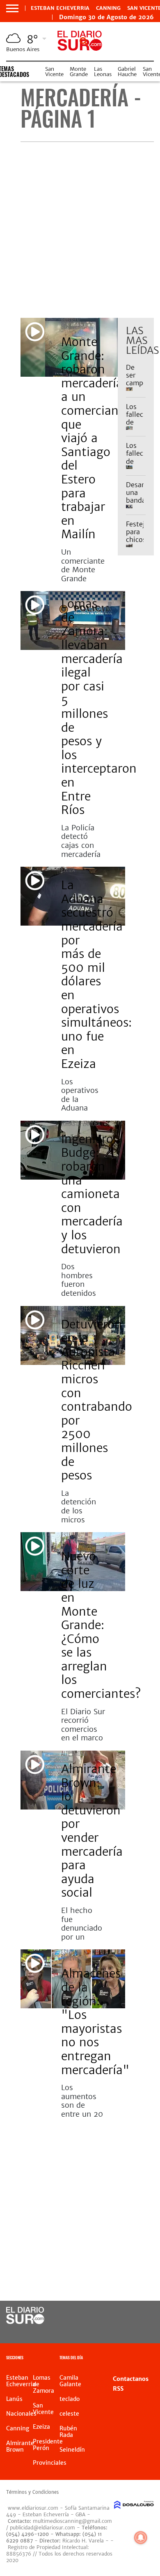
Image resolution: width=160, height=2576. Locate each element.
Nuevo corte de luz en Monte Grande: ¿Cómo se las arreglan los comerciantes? (101, 1625)
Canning (108, 8)
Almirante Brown (20, 2446)
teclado (70, 2399)
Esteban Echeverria (60, 8)
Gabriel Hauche (127, 72)
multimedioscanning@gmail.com (72, 2521)
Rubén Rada (68, 2432)
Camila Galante (70, 2381)
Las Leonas (103, 72)
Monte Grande (79, 72)
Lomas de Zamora (81, 1123)
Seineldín (72, 2450)
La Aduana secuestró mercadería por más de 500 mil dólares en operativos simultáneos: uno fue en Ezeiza (96, 974)
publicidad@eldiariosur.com (42, 2528)
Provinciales (76, 1309)
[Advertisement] (80, 230)
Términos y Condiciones (32, 2492)
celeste (69, 2414)
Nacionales (21, 2414)
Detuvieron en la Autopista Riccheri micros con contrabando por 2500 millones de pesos (97, 1400)
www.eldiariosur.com (33, 2508)
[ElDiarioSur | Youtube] (142, 2331)
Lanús (14, 2399)
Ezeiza (68, 869)
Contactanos (131, 2379)
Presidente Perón (48, 2445)
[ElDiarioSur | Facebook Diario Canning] (125, 2316)
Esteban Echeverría (74, 323)
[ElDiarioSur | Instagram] (125, 2331)
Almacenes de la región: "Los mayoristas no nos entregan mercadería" (95, 2022)
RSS (118, 2389)
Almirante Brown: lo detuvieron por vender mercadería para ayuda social (92, 1831)
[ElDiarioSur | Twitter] (142, 2316)
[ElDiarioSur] (25, 2322)
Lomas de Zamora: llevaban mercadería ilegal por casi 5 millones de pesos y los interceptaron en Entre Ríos (99, 707)
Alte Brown (74, 1753)
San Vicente (54, 72)
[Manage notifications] (141, 2538)
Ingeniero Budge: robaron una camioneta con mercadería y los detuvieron (92, 1194)
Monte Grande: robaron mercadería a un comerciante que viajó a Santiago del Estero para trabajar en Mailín (95, 438)
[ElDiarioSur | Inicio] (152, 2359)
